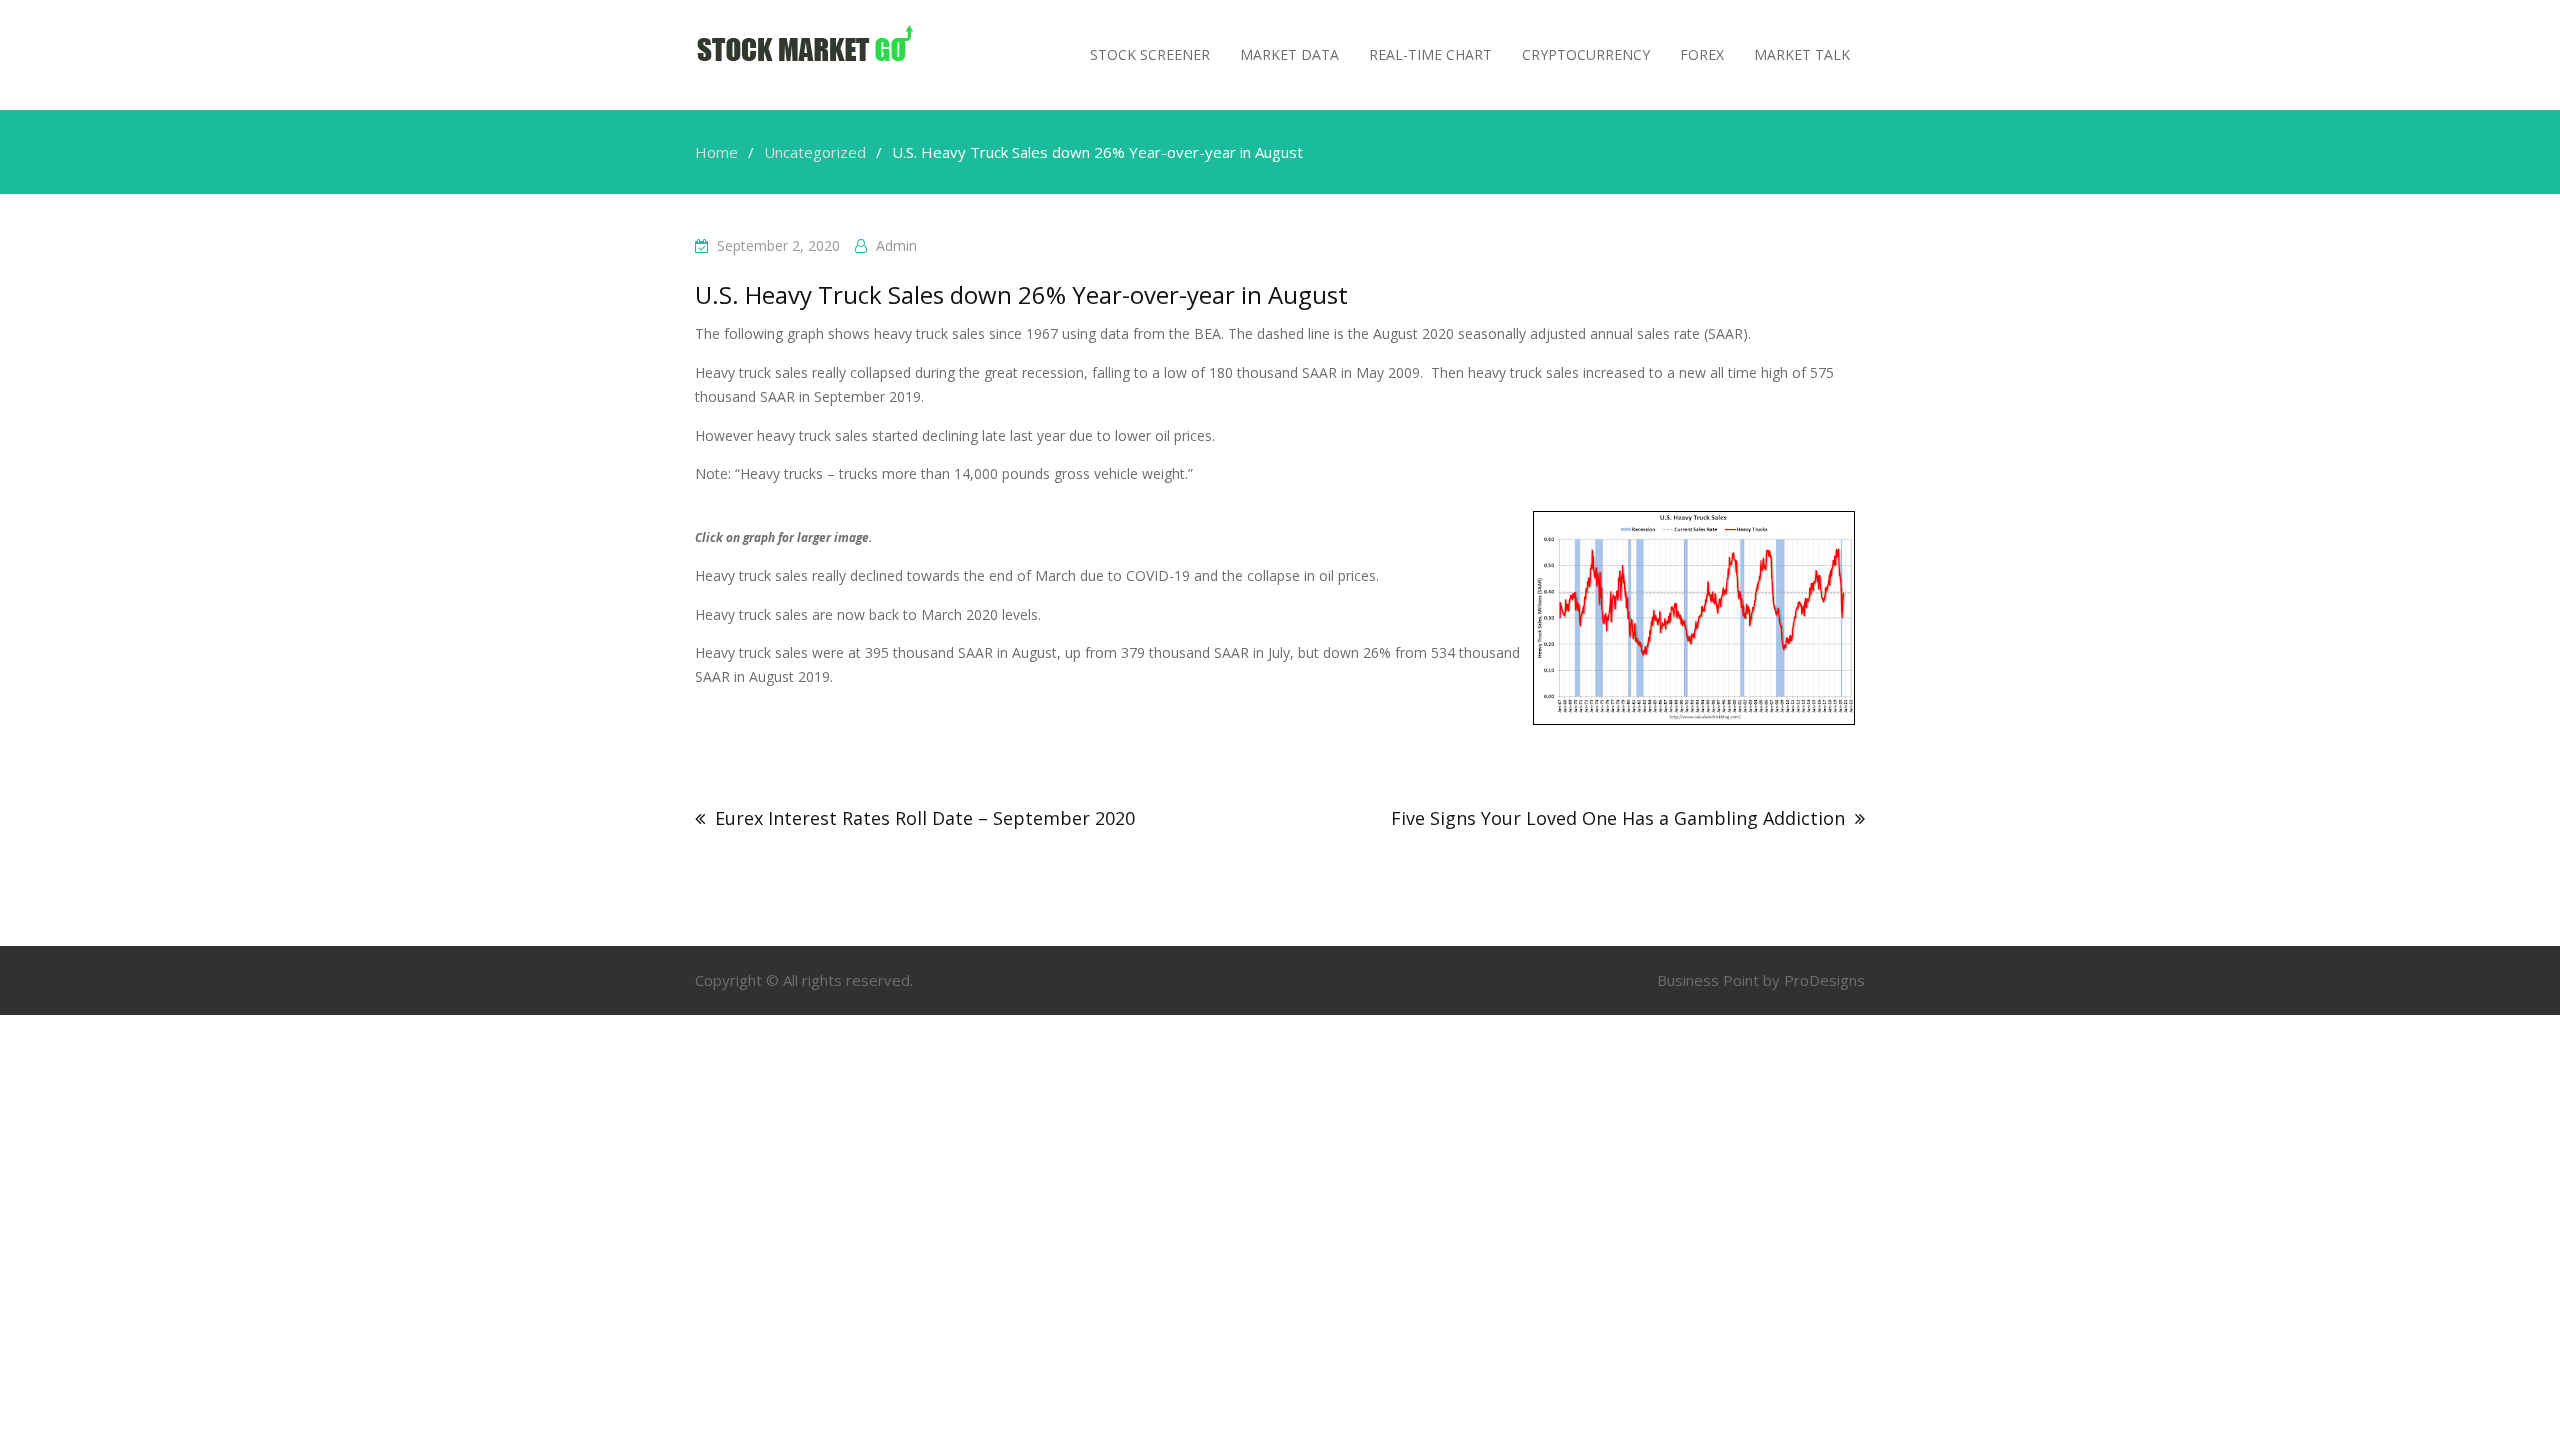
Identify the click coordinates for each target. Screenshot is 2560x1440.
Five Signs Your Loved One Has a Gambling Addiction (1618, 818)
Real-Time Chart (1430, 54)
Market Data (1289, 54)
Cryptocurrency (1586, 54)
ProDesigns (1824, 980)
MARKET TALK (1802, 54)
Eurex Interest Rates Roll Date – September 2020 (925, 818)
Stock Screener (1150, 54)
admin (896, 245)
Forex (1702, 54)
